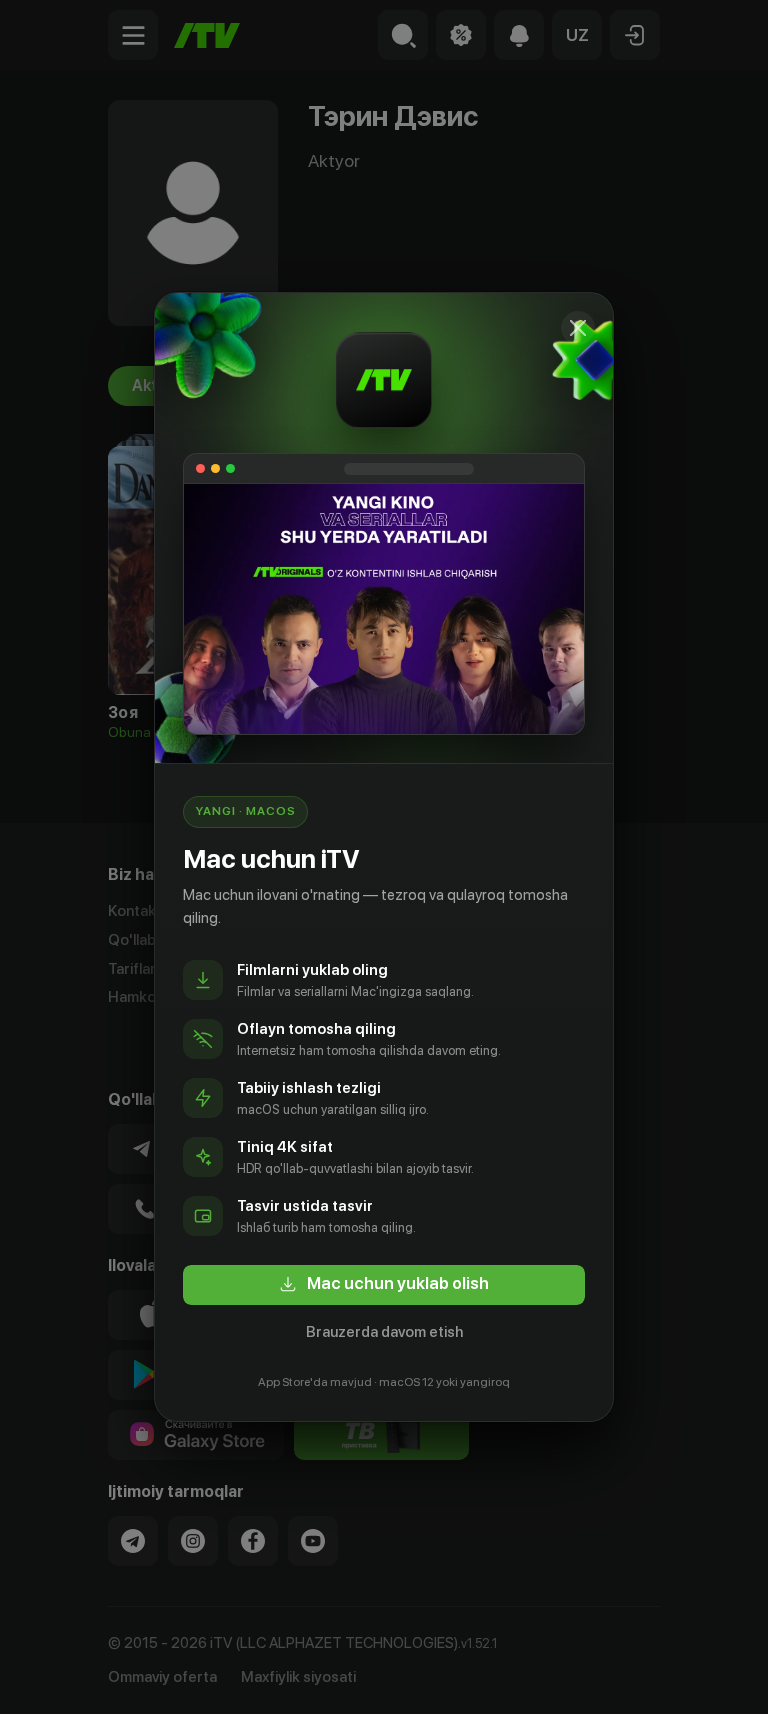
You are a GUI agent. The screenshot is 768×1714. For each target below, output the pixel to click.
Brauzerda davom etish (384, 1332)
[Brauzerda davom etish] (578, 328)
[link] (384, 1285)
